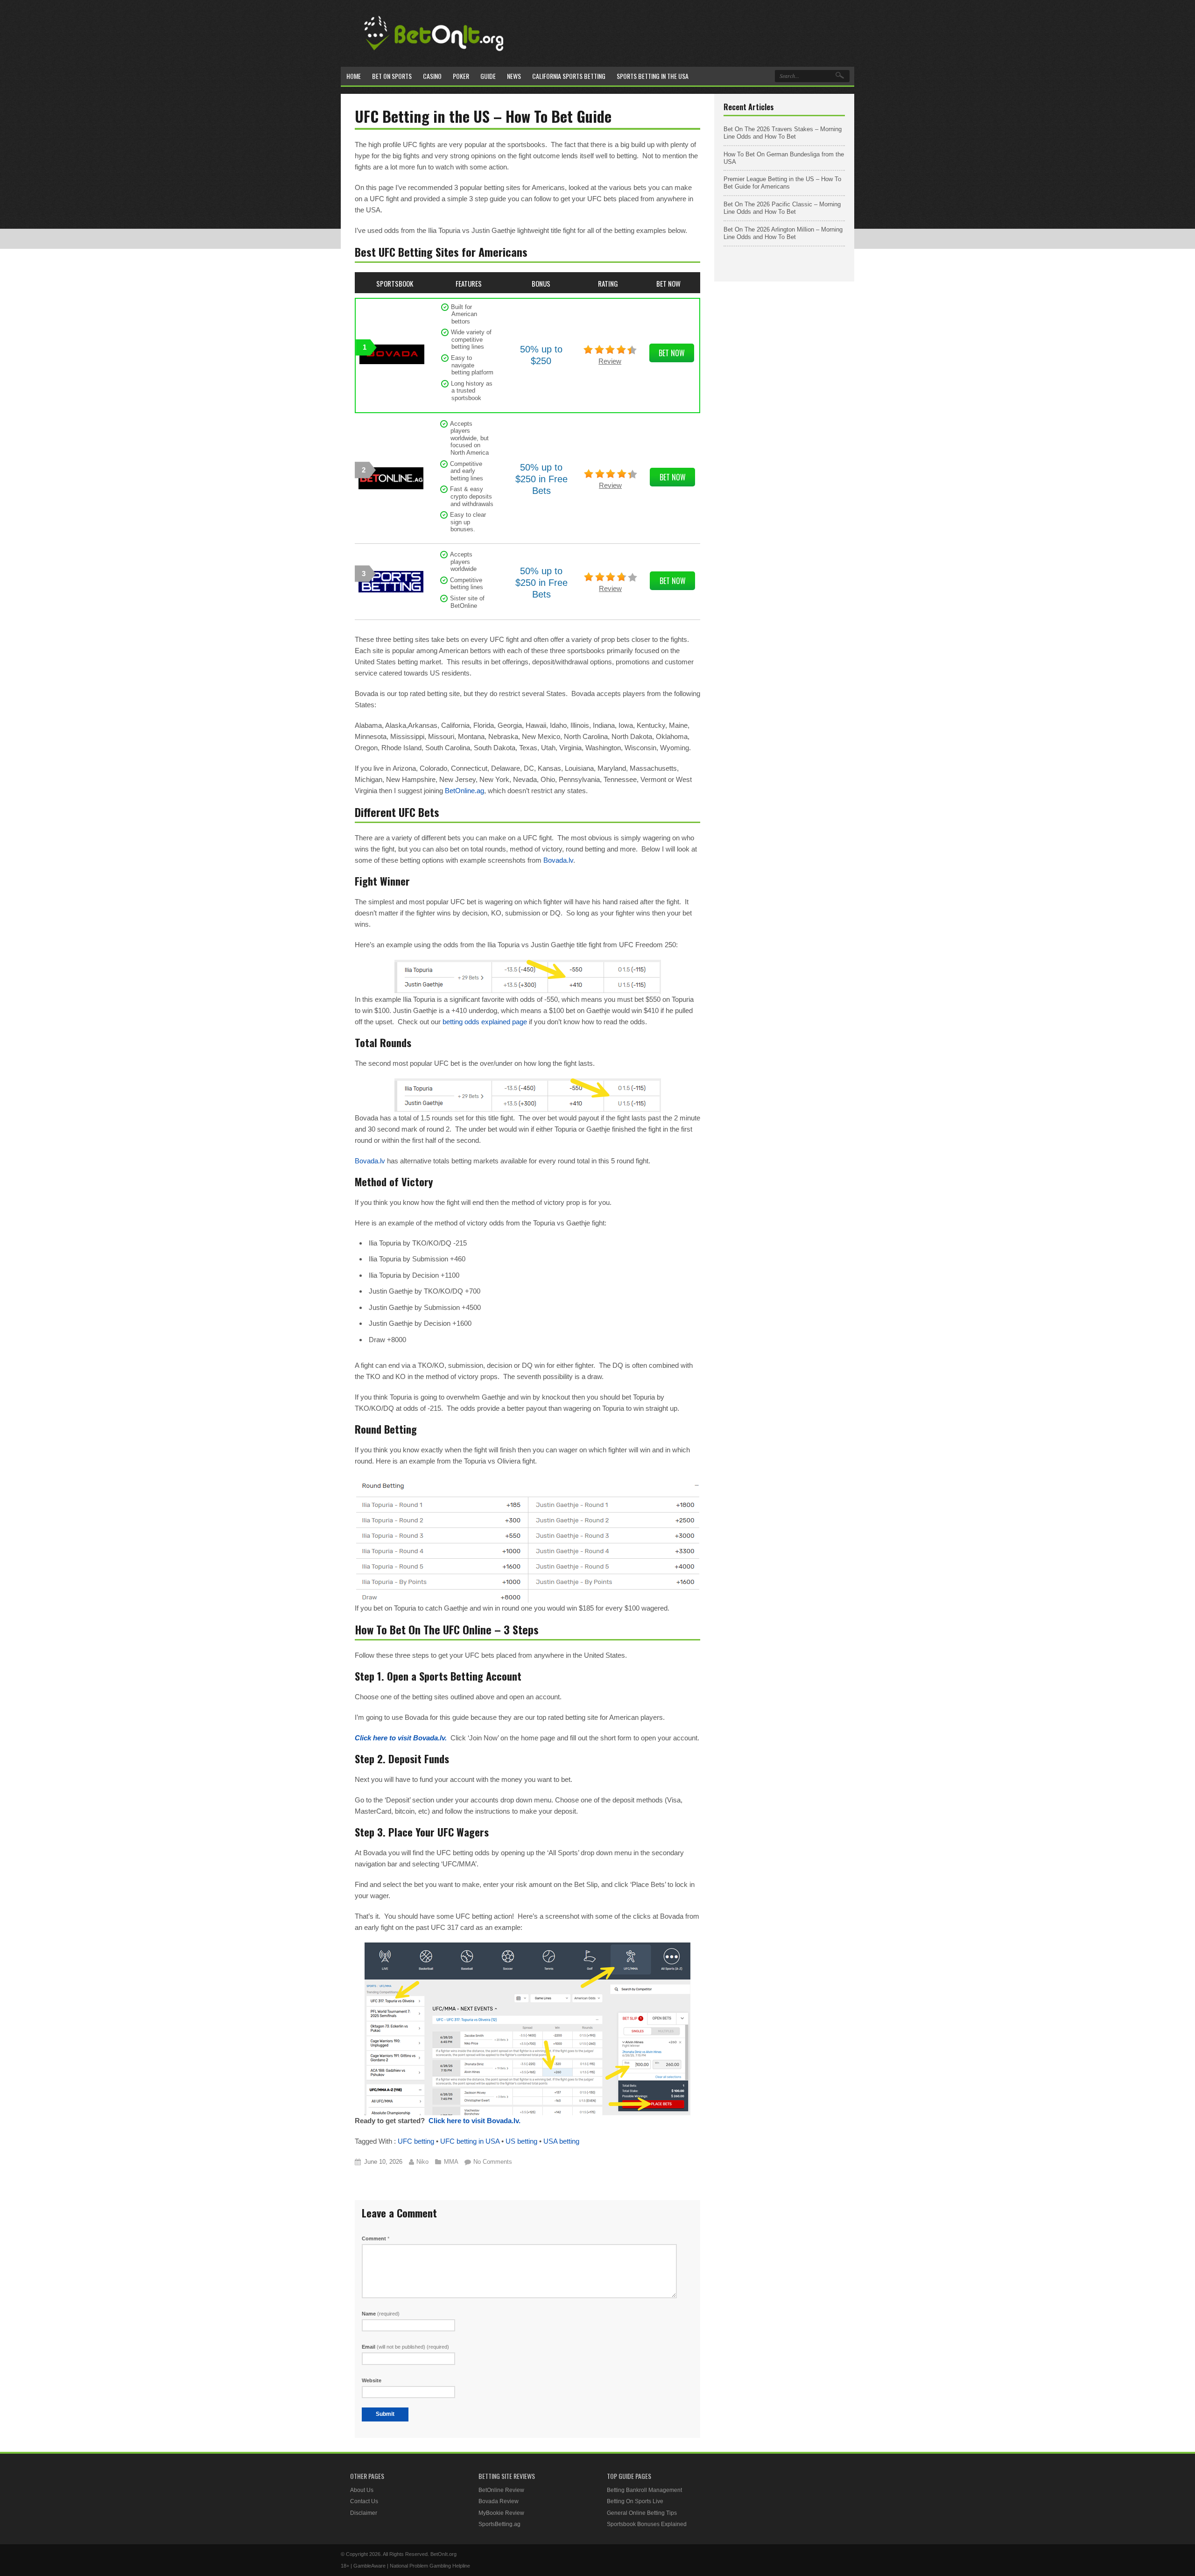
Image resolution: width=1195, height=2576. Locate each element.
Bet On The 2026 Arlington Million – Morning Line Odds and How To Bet (783, 233)
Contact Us (364, 2501)
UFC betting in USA (470, 2141)
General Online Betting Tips (642, 2513)
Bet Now (672, 353)
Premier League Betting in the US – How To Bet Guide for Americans (782, 183)
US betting (521, 2141)
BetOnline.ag (464, 791)
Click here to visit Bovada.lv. (474, 2121)
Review (610, 361)
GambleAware (369, 2566)
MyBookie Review (501, 2513)
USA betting (561, 2141)
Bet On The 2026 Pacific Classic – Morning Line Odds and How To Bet (782, 208)
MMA (451, 2162)
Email (405, 2347)
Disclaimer (364, 2513)
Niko (422, 2162)
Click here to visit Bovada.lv (400, 1738)
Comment (376, 2238)
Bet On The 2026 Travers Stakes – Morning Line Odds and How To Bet (783, 133)
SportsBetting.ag (499, 2524)
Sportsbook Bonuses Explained (647, 2524)
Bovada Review (499, 2501)
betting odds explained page (485, 1022)
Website (372, 2380)
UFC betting (416, 2141)
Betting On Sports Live (635, 2501)
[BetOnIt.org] (434, 54)
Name (381, 2314)
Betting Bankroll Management (644, 2490)
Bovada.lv (558, 860)
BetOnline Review (501, 2490)
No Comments (493, 2162)
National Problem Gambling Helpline (430, 2566)
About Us (362, 2490)
